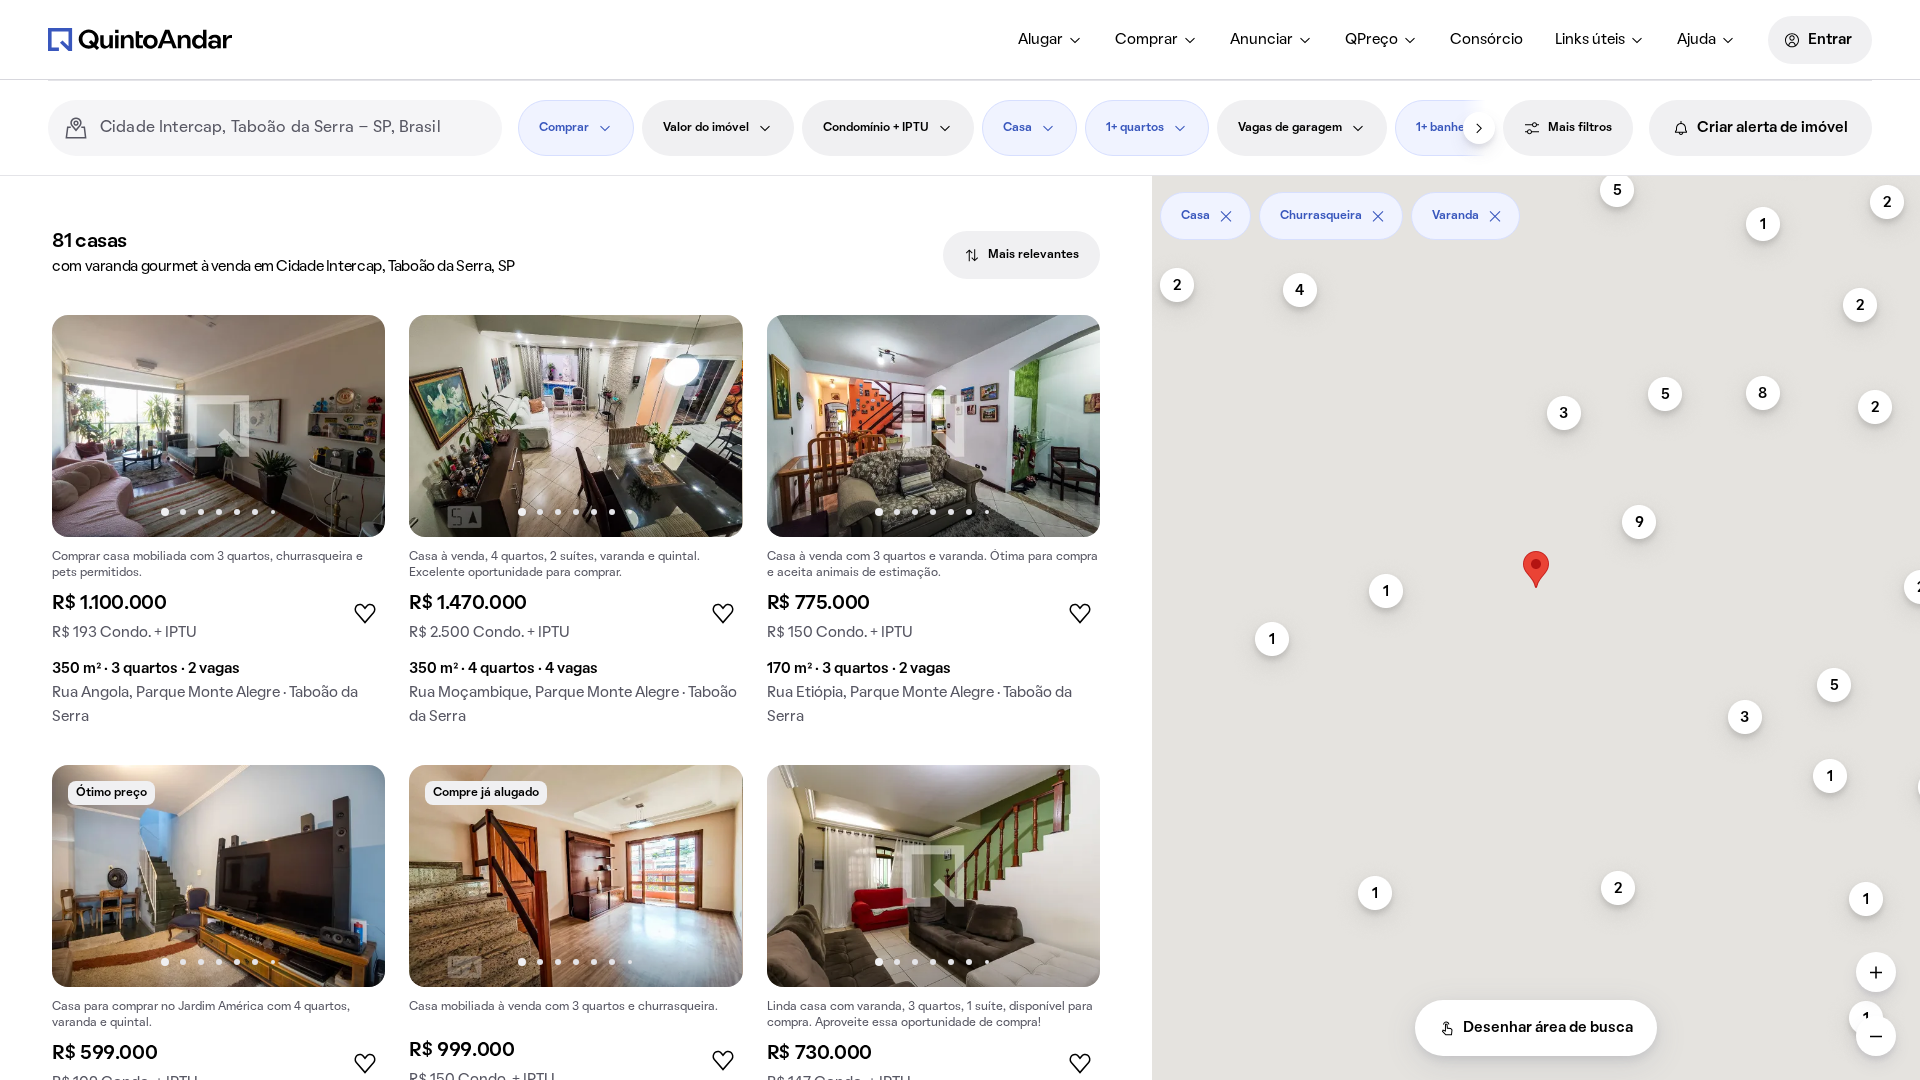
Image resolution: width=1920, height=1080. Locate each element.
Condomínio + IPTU (876, 128)
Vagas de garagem (1290, 128)
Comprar (1146, 40)
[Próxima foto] (349, 426)
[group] (218, 528)
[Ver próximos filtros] (1479, 128)
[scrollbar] (1536, 208)
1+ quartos (1135, 128)
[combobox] (293, 128)
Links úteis (1590, 40)
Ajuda (1696, 40)
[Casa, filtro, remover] (1226, 216)
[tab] (1021, 255)
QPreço (1371, 40)
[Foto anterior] (88, 426)
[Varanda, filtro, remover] (1495, 216)
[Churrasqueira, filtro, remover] (1378, 216)
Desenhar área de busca (1548, 1028)
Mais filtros (1580, 128)
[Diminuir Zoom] (1876, 1036)
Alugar (1040, 40)
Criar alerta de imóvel (1772, 128)
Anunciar (1261, 40)
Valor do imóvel (706, 128)
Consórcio (1486, 40)
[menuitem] (1050, 40)
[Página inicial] (140, 39)
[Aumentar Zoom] (1876, 972)
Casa (1017, 128)
